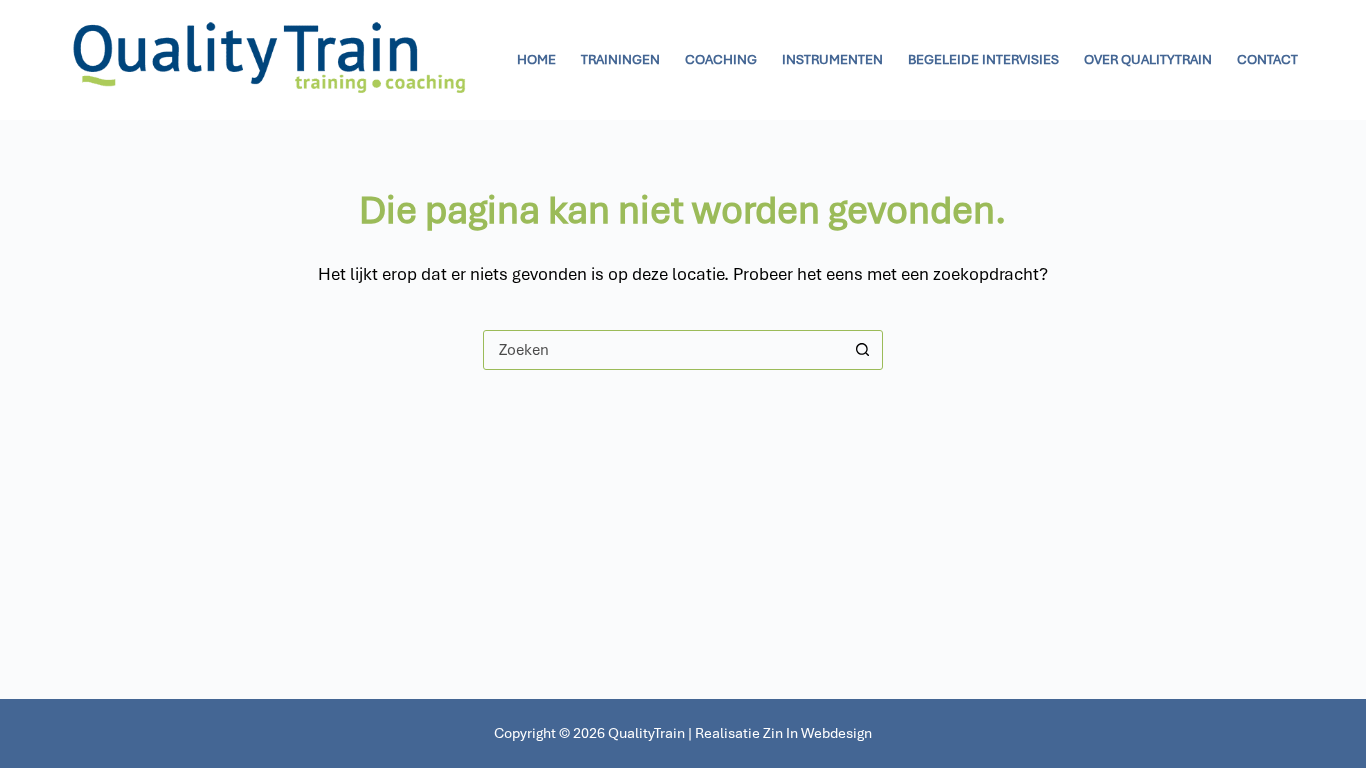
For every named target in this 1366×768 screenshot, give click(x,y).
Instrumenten (832, 59)
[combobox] (664, 350)
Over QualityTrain (1148, 59)
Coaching (721, 59)
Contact (1267, 59)
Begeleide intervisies (983, 59)
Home (536, 59)
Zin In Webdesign (817, 733)
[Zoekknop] (863, 350)
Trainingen (620, 59)
